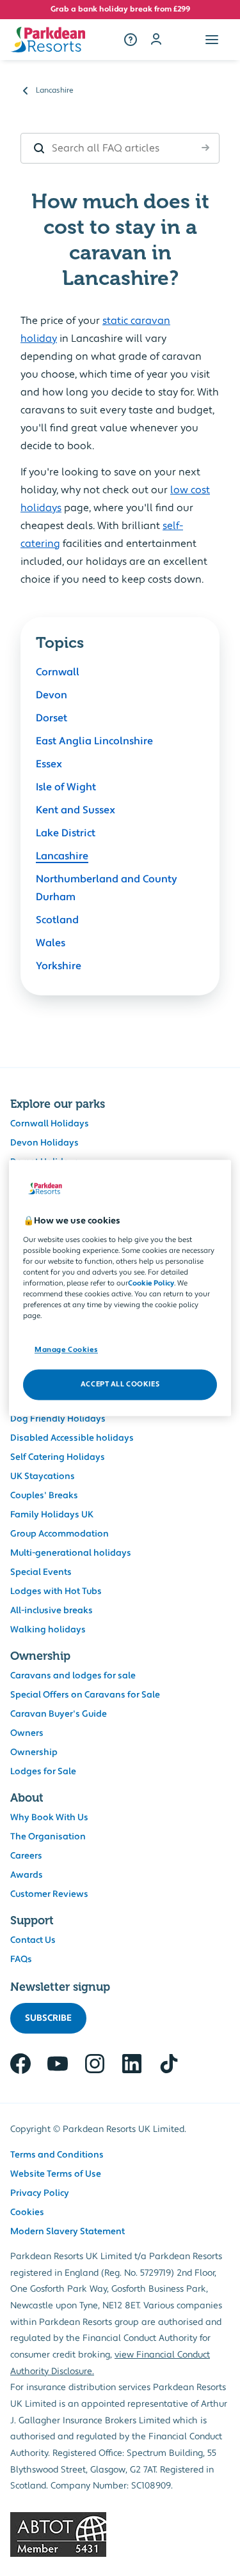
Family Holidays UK (52, 1515)
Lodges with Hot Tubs (56, 1591)
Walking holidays (48, 1630)
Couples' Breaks (44, 1496)
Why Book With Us (49, 1818)
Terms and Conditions (57, 2155)
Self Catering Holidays (58, 1457)
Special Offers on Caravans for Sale (85, 1695)
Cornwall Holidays (50, 1124)
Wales (51, 943)
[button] (212, 40)
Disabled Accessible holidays (72, 1438)
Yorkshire (59, 966)
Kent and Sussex (76, 810)
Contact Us (33, 1940)
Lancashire (62, 856)
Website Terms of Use (56, 2174)
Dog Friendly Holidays (58, 1419)
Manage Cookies (66, 1350)
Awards (27, 1875)
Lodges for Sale (43, 1772)
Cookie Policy (151, 1283)
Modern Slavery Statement (68, 2232)
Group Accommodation (60, 1534)
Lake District (66, 833)
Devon (52, 695)
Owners (27, 1733)
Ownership (34, 1752)
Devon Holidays (44, 1143)
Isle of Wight (66, 787)
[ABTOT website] (120, 2534)
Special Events (41, 1572)
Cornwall (58, 672)
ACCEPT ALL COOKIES (120, 1385)
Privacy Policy (40, 2193)
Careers (26, 1856)
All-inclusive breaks (52, 1611)
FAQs (21, 1959)
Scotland (57, 920)
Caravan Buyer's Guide (59, 1714)
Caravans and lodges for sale (73, 1676)
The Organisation (48, 1837)
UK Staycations (43, 1476)
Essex (49, 764)
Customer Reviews (49, 1894)
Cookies (27, 2212)
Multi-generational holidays (71, 1553)
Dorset (52, 718)
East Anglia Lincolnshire (94, 741)
